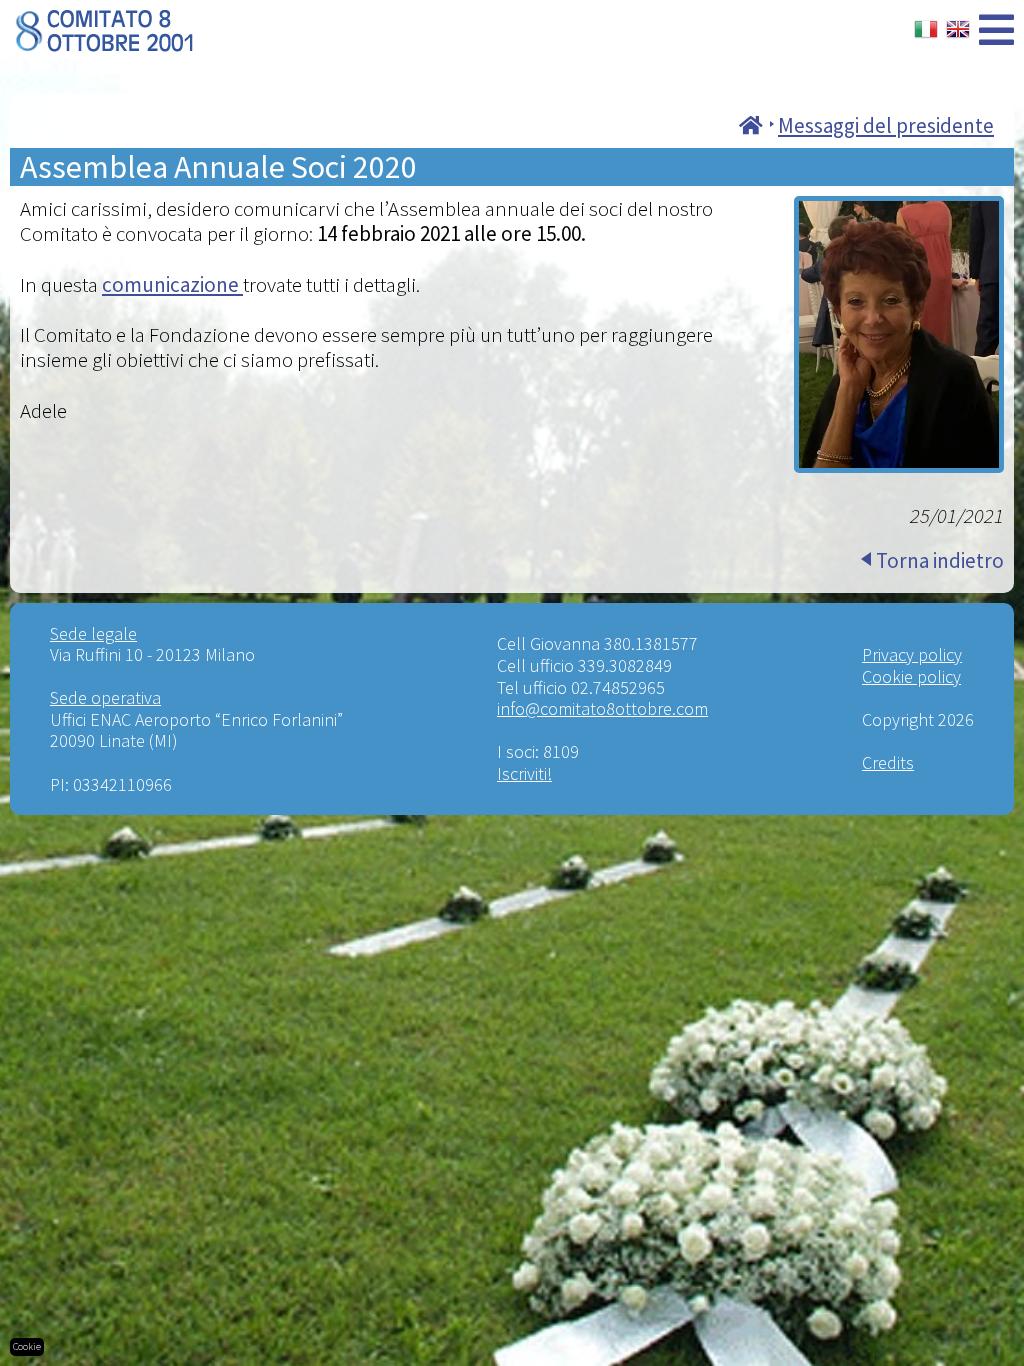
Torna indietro (940, 560)
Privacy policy (912, 654)
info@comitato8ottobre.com (602, 708)
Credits (888, 762)
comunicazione (172, 284)
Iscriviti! (524, 773)
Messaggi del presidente (886, 125)
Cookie (27, 1346)
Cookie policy (911, 676)
